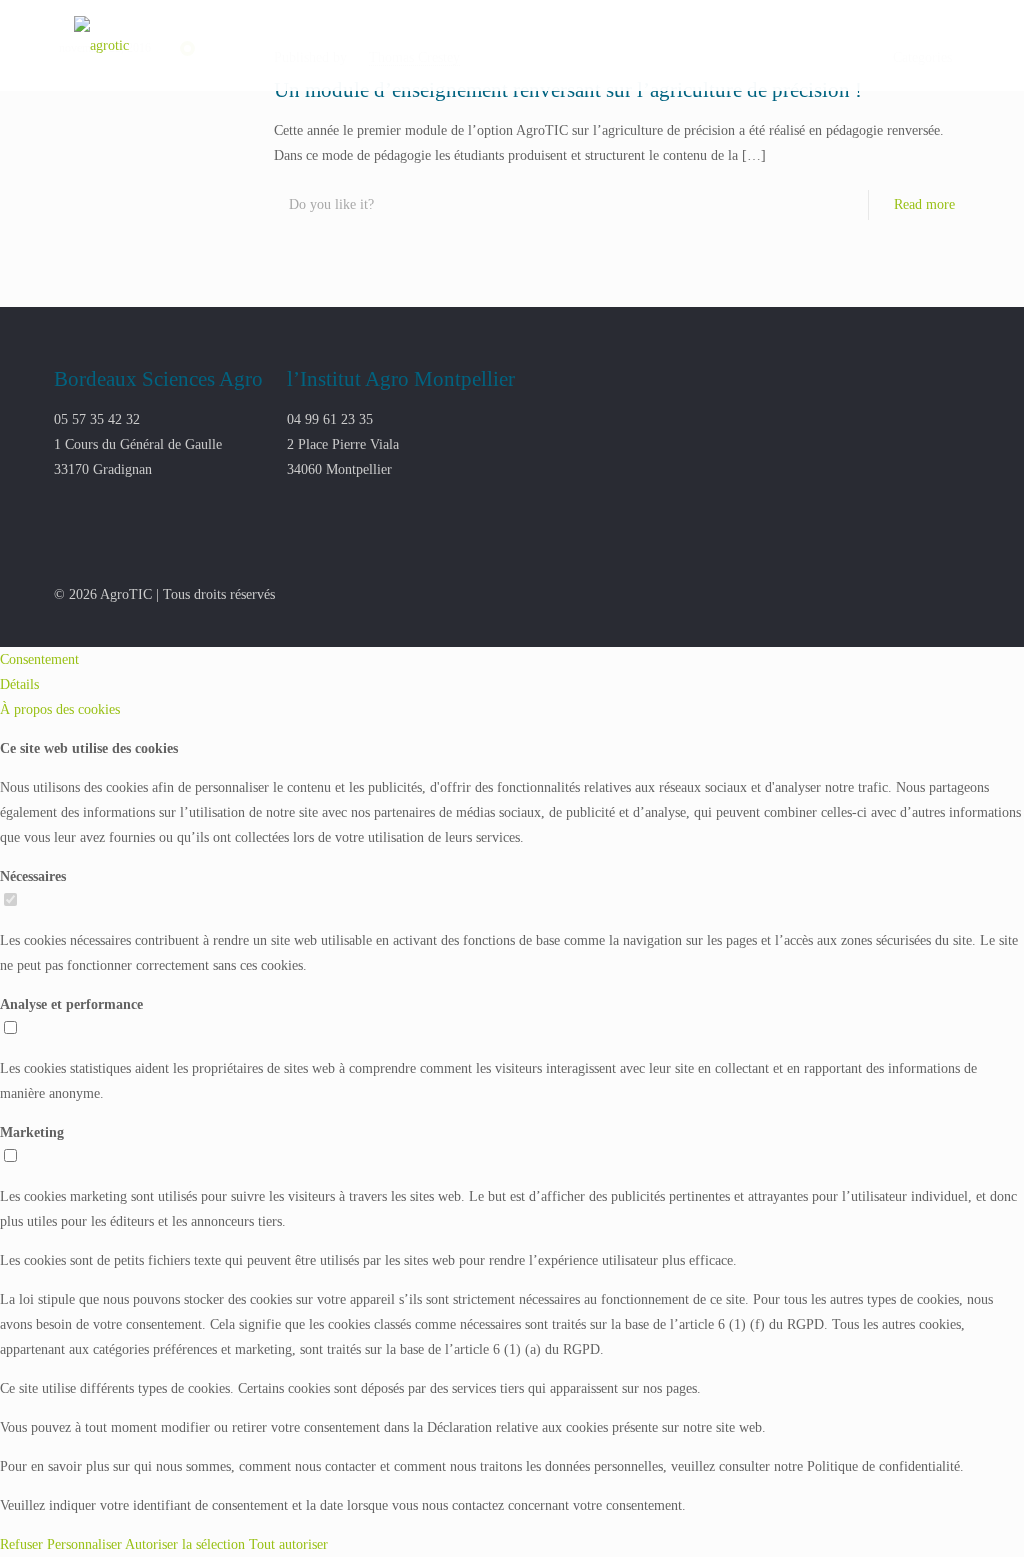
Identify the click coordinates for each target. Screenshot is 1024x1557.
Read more (924, 204)
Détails (19, 684)
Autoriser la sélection (185, 1544)
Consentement (39, 659)
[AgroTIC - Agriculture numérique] (101, 45)
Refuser (21, 1544)
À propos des (60, 709)
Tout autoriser (288, 1544)
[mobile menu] (938, 45)
